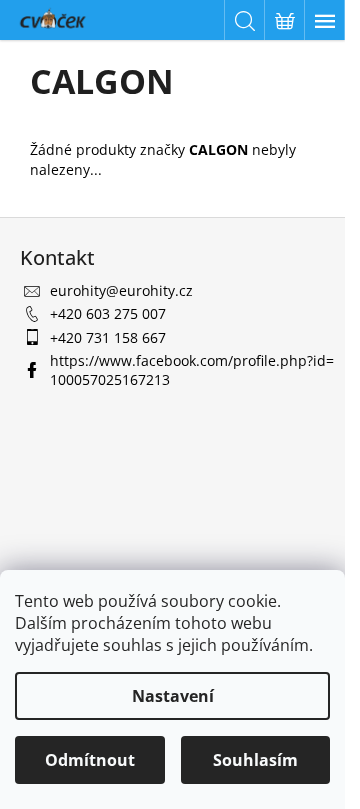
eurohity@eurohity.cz (121, 290)
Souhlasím (255, 760)
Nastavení (173, 696)
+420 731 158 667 (108, 337)
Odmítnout (90, 760)
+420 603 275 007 (108, 313)
